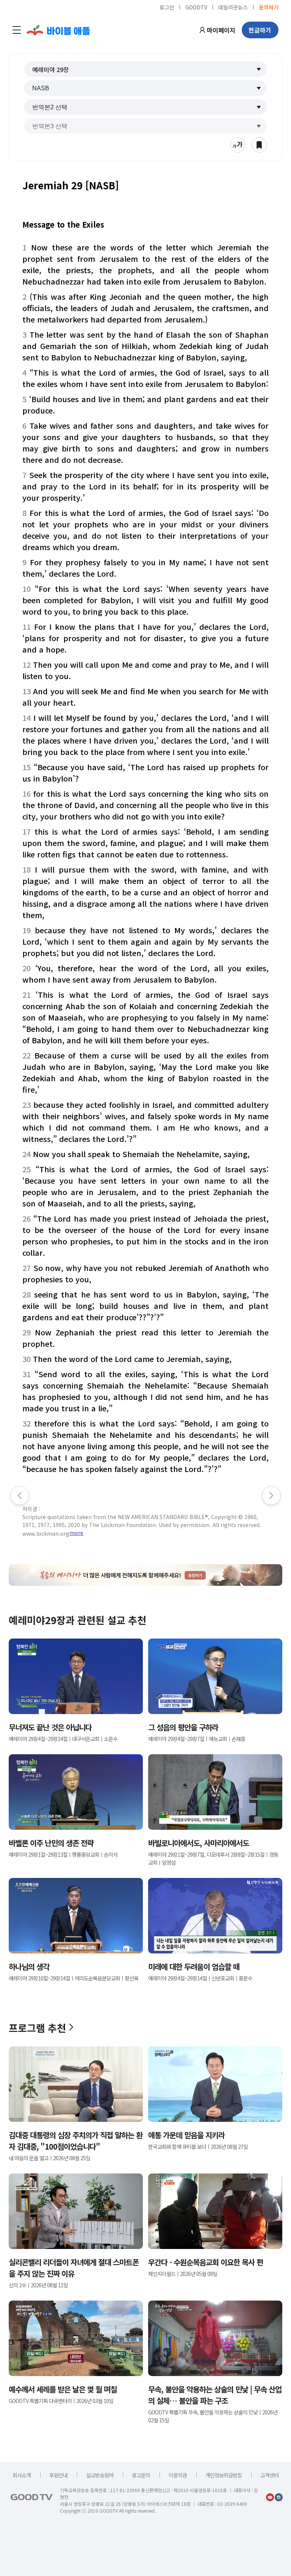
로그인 (167, 7)
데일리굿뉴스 (233, 7)
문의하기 (269, 7)
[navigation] (17, 30)
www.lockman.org (46, 1533)
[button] (145, 69)
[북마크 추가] (259, 145)
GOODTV (196, 7)
